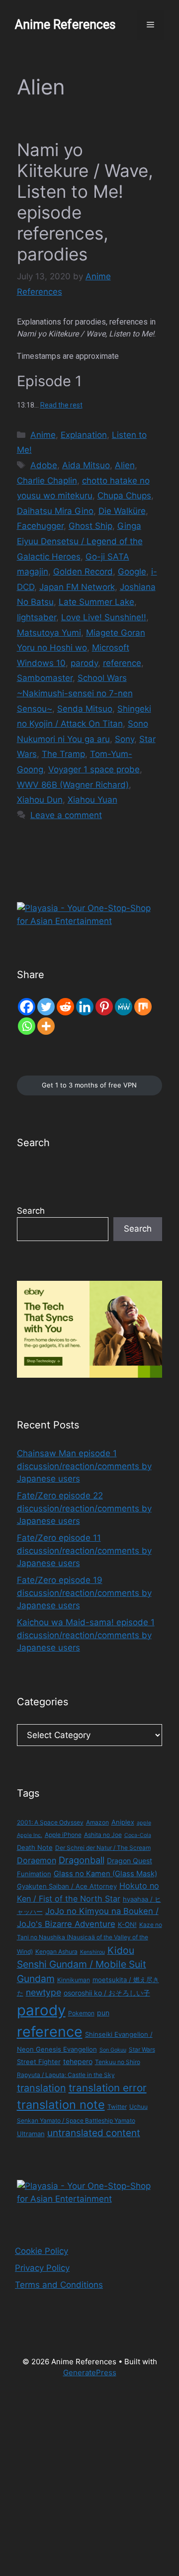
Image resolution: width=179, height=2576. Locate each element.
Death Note (35, 1847)
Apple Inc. (30, 1835)
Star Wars (142, 2049)
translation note (61, 2105)
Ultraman (31, 2134)
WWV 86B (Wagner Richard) (73, 785)
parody (84, 663)
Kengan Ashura (56, 1952)
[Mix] (143, 1007)
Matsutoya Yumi (49, 633)
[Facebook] (27, 1007)
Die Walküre (122, 511)
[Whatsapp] (27, 1026)
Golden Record (83, 572)
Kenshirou (92, 1952)
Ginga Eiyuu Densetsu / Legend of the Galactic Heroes (80, 541)
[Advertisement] (89, 2483)
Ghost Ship (90, 526)
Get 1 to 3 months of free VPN (89, 1085)
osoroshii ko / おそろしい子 (107, 1993)
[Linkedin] (85, 1007)
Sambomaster (45, 678)
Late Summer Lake (96, 602)
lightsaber (37, 617)
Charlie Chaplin (47, 481)
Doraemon (37, 1860)
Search (31, 1211)
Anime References (65, 25)
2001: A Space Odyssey (50, 1822)
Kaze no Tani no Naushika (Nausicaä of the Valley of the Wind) (89, 1938)
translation (42, 2088)
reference (122, 663)
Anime (43, 435)
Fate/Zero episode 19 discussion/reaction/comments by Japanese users (84, 1593)
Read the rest (61, 405)
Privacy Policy (42, 2268)
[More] (46, 1026)
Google (132, 572)
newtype (44, 1992)
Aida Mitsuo (86, 465)
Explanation (84, 435)
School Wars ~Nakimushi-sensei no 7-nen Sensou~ (75, 693)
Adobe (44, 465)
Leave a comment (66, 815)
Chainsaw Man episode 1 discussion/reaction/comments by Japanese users (84, 1466)
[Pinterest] (104, 1007)
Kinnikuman (74, 1980)
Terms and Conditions (59, 2285)
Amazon (97, 1822)
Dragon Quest (130, 1861)
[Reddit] (65, 1007)
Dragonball (82, 1860)
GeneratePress (90, 2372)
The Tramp (63, 754)
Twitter (117, 2107)
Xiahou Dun (40, 800)
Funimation (34, 1874)
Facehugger (40, 526)
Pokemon (81, 2013)
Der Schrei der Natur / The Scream (103, 1848)
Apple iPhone (63, 1835)
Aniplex (123, 1822)
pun (103, 2013)
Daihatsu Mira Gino (55, 511)
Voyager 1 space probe (94, 769)
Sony (125, 739)
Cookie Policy (42, 2251)
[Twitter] (46, 1007)
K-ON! (127, 1924)
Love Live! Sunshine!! (104, 617)
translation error (108, 2088)
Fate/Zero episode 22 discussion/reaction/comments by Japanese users (84, 1508)
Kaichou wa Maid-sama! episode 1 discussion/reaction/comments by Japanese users (86, 1635)
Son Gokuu (113, 2050)
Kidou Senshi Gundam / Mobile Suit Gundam (82, 1965)
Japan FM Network (77, 587)
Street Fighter (39, 2062)
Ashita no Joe (103, 1835)
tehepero (78, 2061)
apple (144, 1823)
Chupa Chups (124, 496)
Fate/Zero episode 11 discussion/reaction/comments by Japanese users (84, 1550)
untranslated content (94, 2133)
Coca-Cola (138, 1835)
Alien (125, 465)
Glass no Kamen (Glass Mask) (105, 1874)
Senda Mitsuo (85, 709)
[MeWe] (124, 1007)
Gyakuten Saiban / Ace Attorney (67, 1886)
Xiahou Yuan (92, 800)
